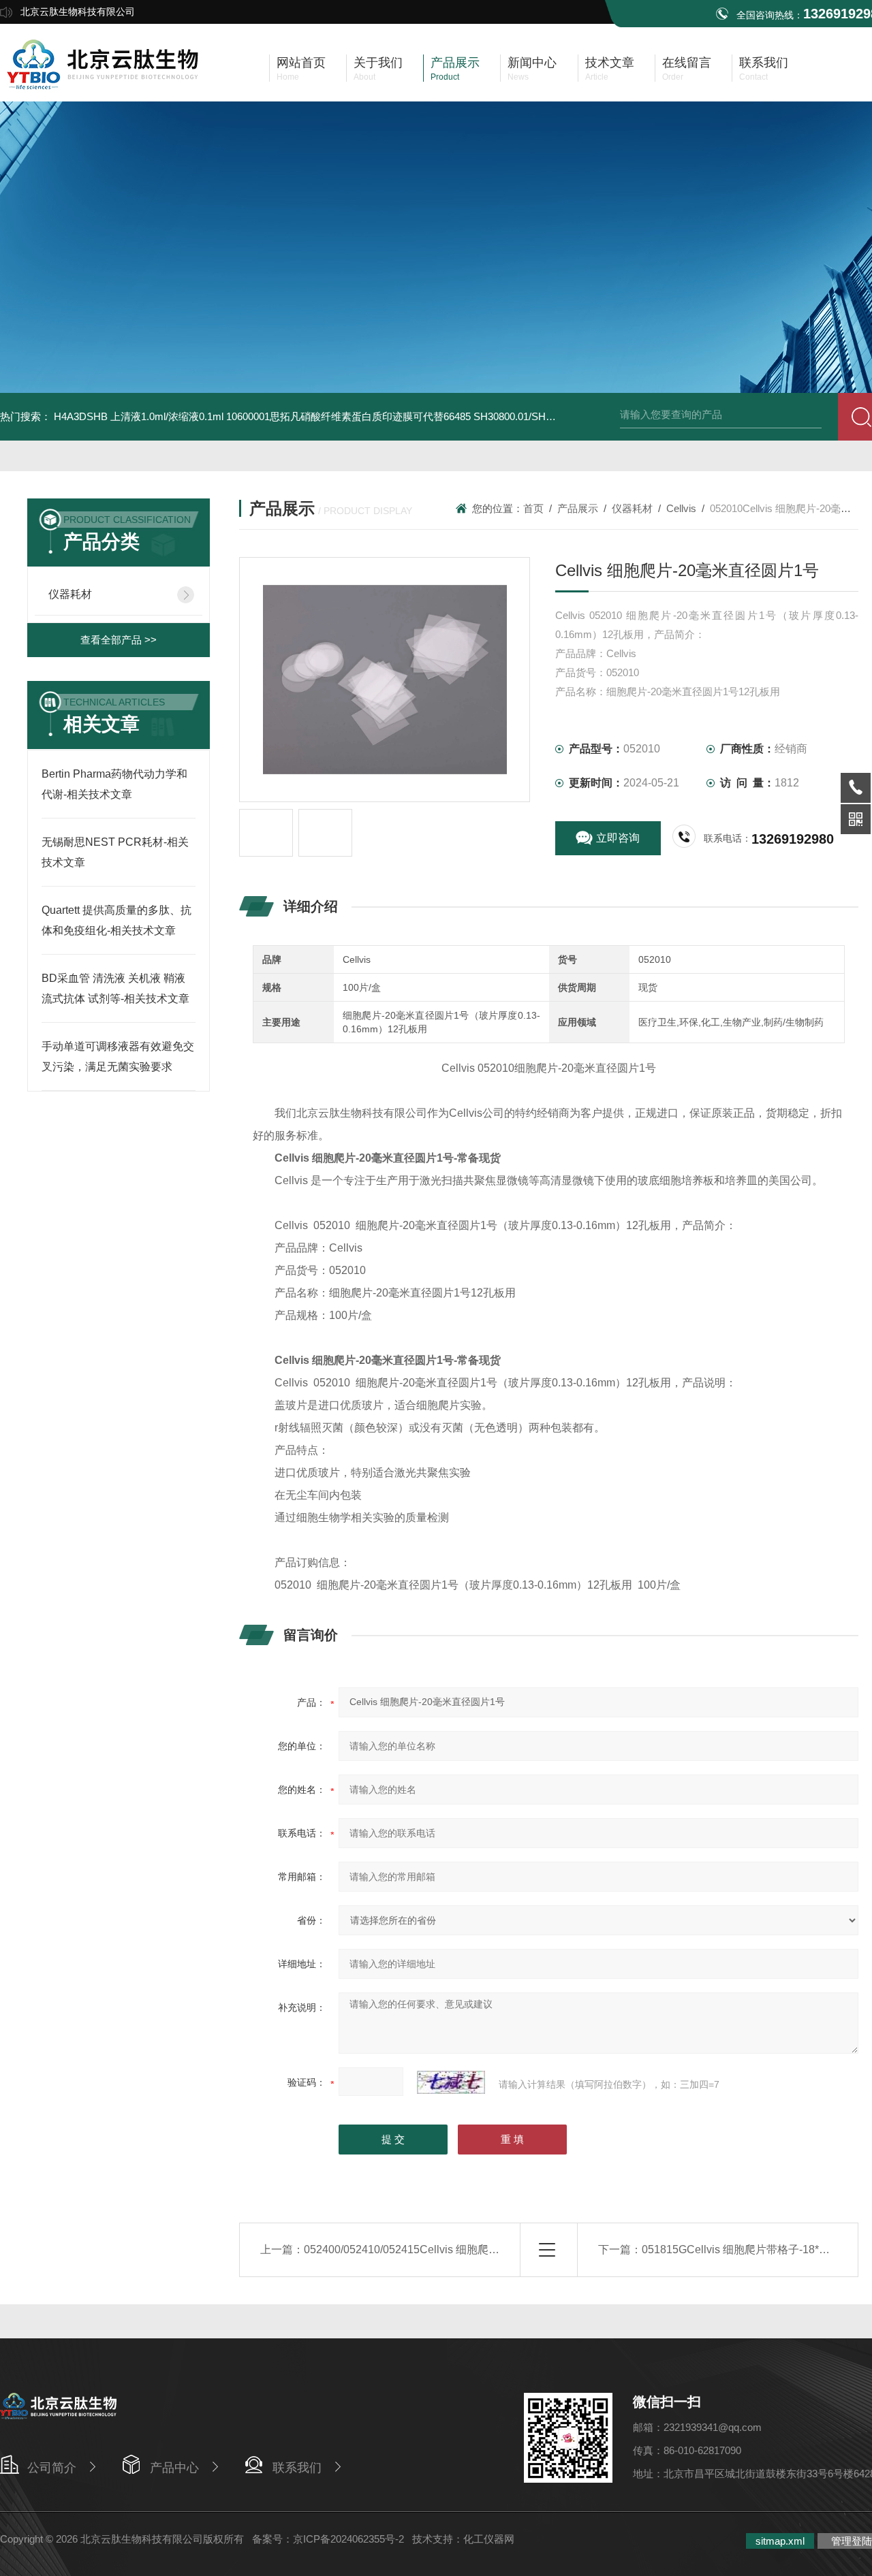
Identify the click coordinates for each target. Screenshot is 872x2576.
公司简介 (52, 2468)
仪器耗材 (70, 594)
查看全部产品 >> (119, 640)
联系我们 (297, 2468)
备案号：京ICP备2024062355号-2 (328, 2539)
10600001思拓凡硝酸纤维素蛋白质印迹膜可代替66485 (348, 416)
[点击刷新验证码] (451, 2082)
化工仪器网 (489, 2539)
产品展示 (578, 508)
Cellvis (681, 508)
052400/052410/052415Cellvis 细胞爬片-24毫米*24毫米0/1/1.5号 (461, 2249)
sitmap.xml (780, 2541)
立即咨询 (618, 838)
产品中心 (174, 2468)
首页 (533, 508)
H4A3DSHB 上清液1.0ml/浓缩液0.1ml (139, 416)
